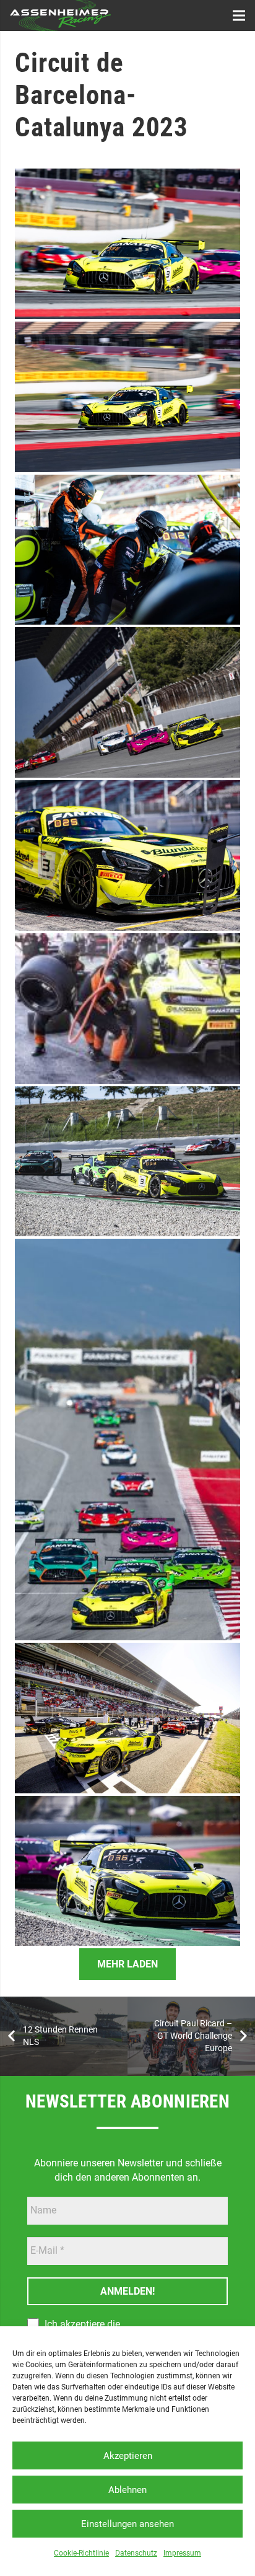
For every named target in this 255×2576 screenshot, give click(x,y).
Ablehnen (127, 2490)
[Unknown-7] (127, 1718)
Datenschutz (136, 2553)
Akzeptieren (128, 2456)
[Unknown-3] (127, 1009)
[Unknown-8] (127, 1871)
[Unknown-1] (127, 1439)
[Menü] (239, 15)
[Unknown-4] (127, 702)
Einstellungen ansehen (127, 2524)
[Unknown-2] (127, 1162)
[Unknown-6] (127, 550)
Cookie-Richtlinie (81, 2553)
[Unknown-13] (127, 855)
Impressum (182, 2553)
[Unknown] (127, 244)
